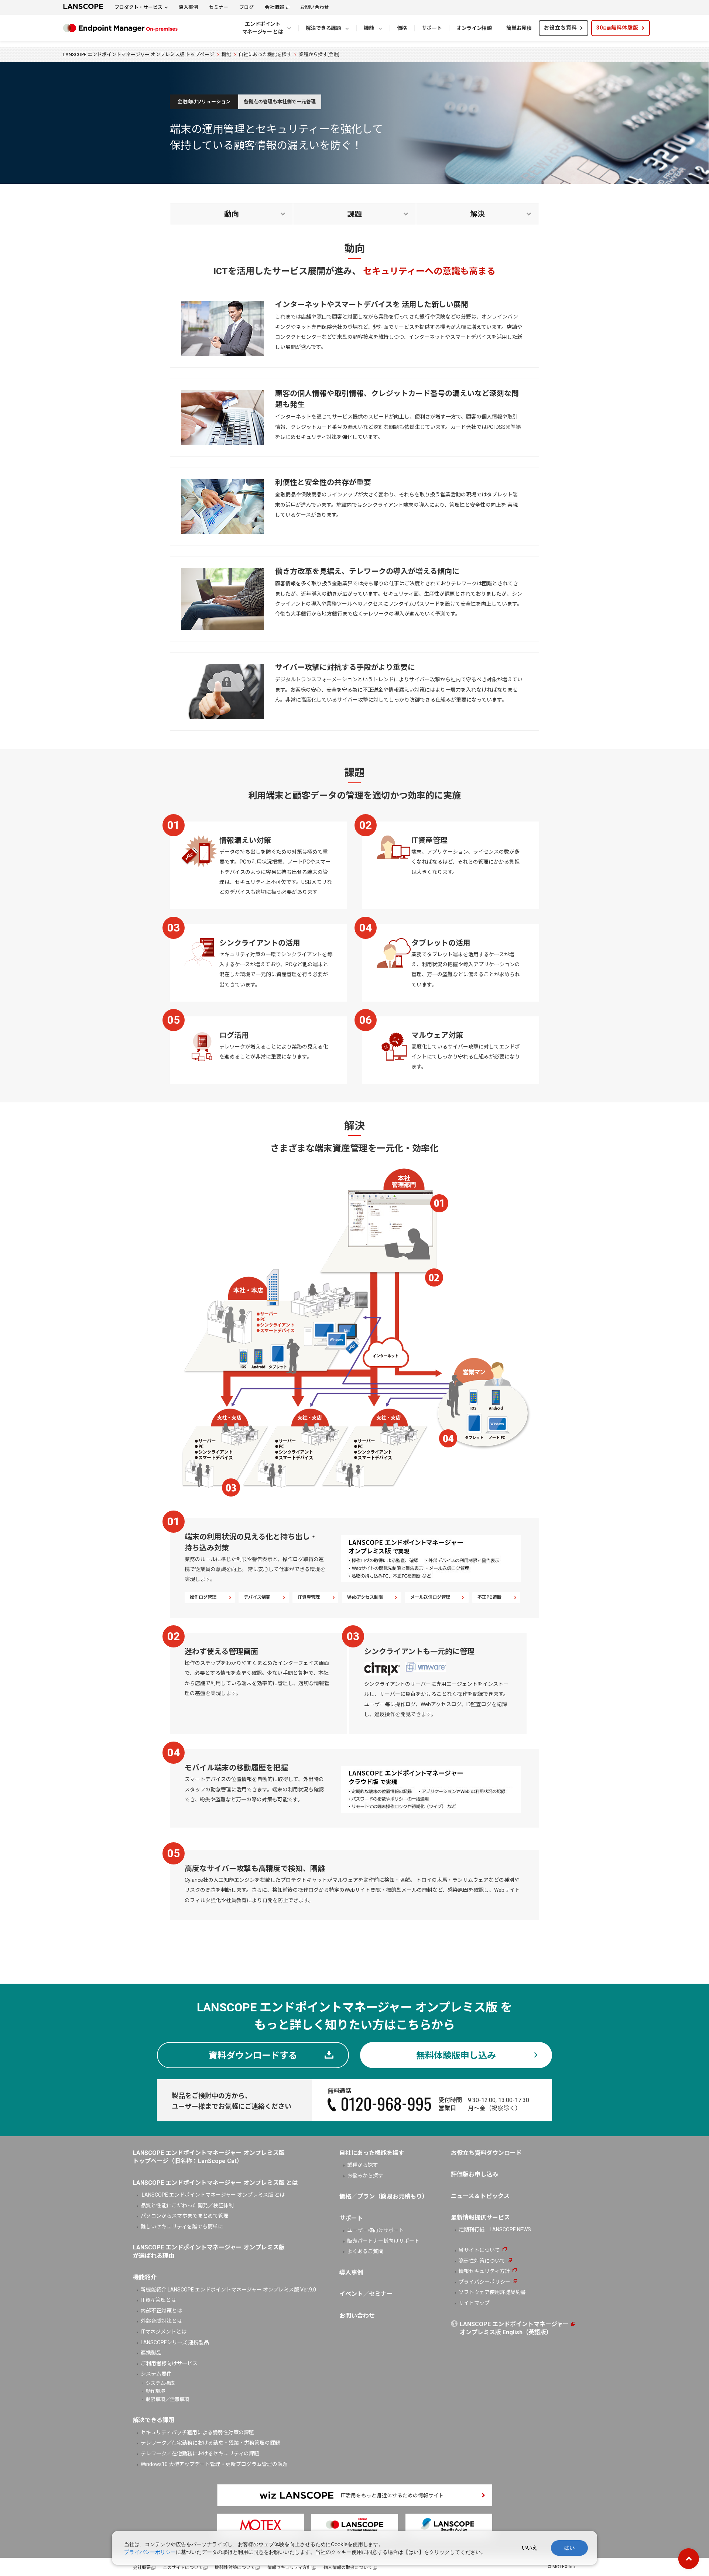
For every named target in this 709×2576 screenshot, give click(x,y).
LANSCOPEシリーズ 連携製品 (175, 2342)
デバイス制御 (257, 1597)
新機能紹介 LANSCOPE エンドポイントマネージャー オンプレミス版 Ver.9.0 (228, 2290)
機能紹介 (145, 2277)
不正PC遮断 (489, 1597)
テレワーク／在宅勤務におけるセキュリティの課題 (200, 2453)
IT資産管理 (309, 1597)
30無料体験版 (617, 28)
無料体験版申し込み (456, 2056)
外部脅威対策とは (161, 2321)
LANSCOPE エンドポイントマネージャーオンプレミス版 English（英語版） (514, 2328)
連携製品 (151, 2353)
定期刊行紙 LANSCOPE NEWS (495, 2229)
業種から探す (363, 2165)
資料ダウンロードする (253, 2056)
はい (569, 2548)
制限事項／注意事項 (167, 2399)
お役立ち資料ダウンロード (486, 2153)
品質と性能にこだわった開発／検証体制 (187, 2205)
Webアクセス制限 (365, 1597)
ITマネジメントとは (164, 2332)
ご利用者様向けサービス (169, 2363)
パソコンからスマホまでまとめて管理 (185, 2216)
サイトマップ (474, 2303)
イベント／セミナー (366, 2294)
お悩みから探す (365, 2176)
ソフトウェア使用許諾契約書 (492, 2292)
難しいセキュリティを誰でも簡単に (182, 2227)
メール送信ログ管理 (430, 1597)
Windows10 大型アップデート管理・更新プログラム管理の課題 (214, 2464)
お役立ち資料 (560, 28)
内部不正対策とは (161, 2311)
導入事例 (188, 7)
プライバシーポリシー (484, 2282)
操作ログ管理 (203, 1597)
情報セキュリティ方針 (484, 2271)
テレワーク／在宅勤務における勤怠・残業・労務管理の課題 (210, 2443)
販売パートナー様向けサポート (383, 2241)
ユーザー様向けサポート (376, 2230)
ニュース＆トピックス (480, 2196)
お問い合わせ (315, 7)
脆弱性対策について (482, 2261)
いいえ (530, 2548)
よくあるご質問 (365, 2251)
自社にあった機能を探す (372, 2153)
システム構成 (160, 2383)
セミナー (219, 7)
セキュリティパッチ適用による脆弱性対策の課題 (197, 2432)
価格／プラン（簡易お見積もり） (384, 2196)
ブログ (246, 7)
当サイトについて (479, 2250)
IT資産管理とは (158, 2300)
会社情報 (274, 7)
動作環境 (155, 2391)
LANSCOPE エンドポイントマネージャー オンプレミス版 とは (213, 2195)
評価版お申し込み (475, 2174)
